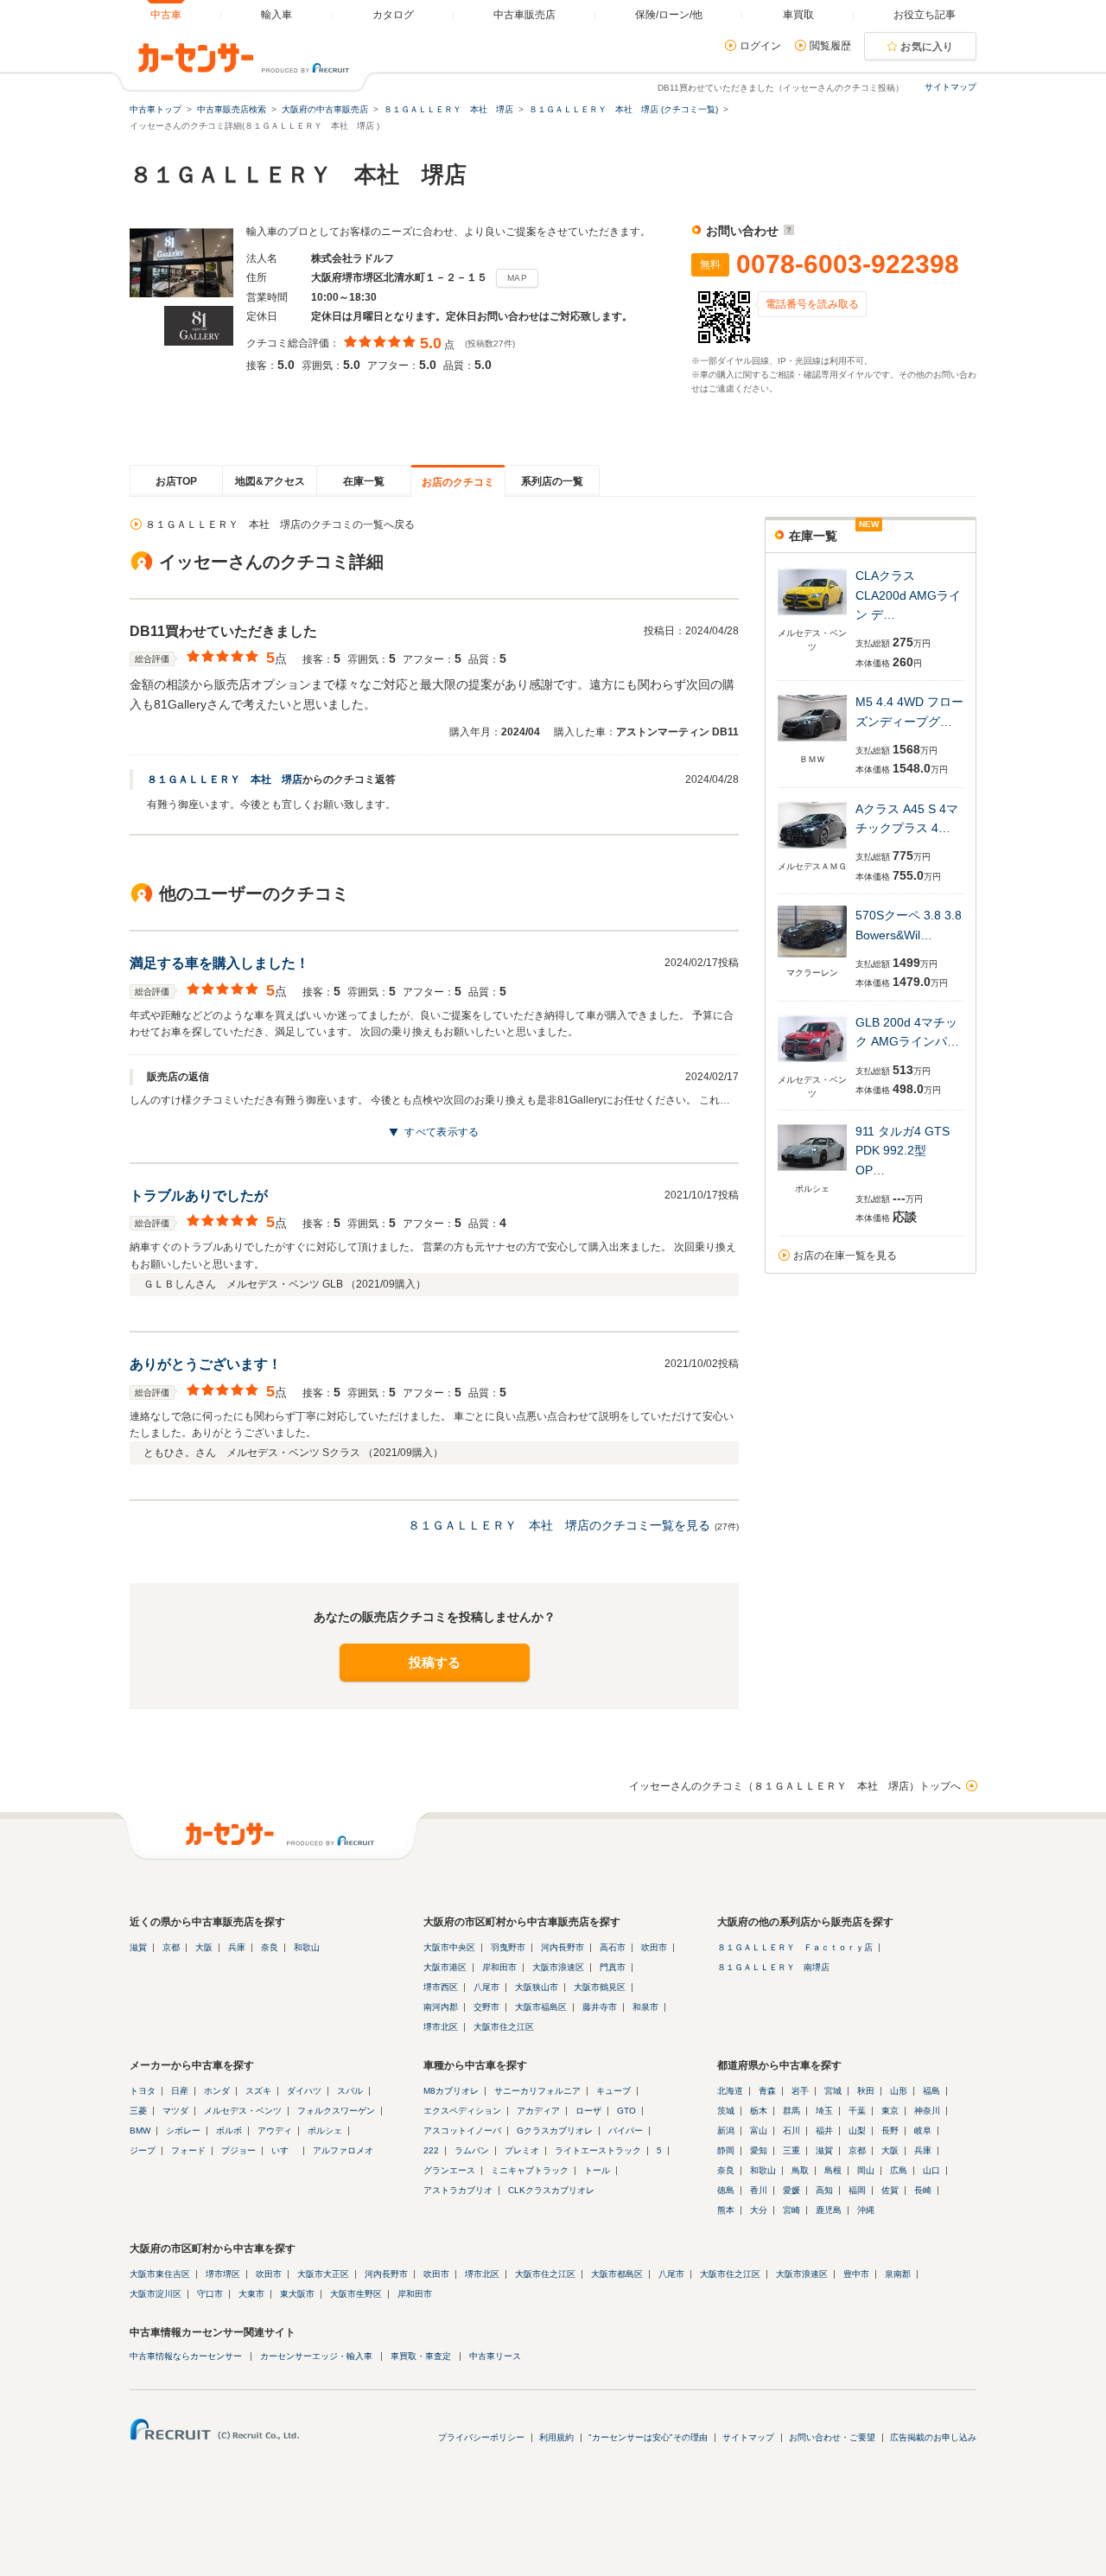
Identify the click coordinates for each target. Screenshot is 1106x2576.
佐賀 (890, 2190)
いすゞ (284, 2150)
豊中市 (856, 2274)
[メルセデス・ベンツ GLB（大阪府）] (812, 1066)
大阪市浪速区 (558, 1967)
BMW (140, 2131)
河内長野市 (563, 1947)
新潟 (726, 2131)
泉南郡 (898, 2274)
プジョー (238, 2150)
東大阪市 (297, 2294)
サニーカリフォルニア (537, 2091)
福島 (931, 2091)
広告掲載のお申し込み (933, 2437)
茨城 (726, 2111)
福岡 (857, 2190)
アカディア (538, 2111)
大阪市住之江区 (504, 2027)
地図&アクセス (270, 481)
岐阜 (923, 2131)
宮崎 (791, 2210)
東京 (890, 2111)
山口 (931, 2170)
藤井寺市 (600, 2007)
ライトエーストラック (598, 2150)
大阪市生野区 (356, 2294)
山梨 (857, 2131)
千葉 (857, 2111)
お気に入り (927, 47)
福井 (824, 2131)
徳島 (726, 2190)
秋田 (866, 2091)
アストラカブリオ (458, 2190)
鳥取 (800, 2170)
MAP (517, 278)
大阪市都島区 (617, 2274)
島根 (833, 2170)
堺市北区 (441, 2027)
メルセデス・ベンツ (243, 2111)
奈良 (270, 1947)
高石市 (613, 1947)
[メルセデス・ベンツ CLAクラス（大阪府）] (812, 619)
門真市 (613, 1967)
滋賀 (138, 1947)
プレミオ (522, 2150)
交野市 (486, 2007)
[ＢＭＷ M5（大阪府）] (812, 745)
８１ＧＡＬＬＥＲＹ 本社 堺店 (225, 779)
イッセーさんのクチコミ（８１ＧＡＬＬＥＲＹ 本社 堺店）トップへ (795, 1786)
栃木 (759, 2111)
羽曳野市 (508, 1947)
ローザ (588, 2111)
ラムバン (472, 2150)
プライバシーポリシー (481, 2437)
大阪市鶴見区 (600, 1987)
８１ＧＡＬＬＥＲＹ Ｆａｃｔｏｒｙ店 (795, 1947)
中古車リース (495, 2356)
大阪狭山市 (537, 1987)
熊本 (726, 2210)
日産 (180, 2091)
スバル (350, 2091)
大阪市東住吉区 (160, 2274)
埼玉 (824, 2111)
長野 (890, 2131)
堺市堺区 (223, 2274)
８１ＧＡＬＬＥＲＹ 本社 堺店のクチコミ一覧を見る (559, 1525)
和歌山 (307, 1947)
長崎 (923, 2190)
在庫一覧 (364, 481)
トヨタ (143, 2091)
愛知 (759, 2150)
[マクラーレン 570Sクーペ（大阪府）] (812, 959)
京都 (171, 1947)
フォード (188, 2150)
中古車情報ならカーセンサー (186, 2356)
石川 (791, 2131)
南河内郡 (441, 2007)
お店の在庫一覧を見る (845, 1256)
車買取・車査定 (421, 2356)
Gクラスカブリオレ (555, 2131)
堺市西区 (441, 1987)
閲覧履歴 (830, 46)
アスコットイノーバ (462, 2131)
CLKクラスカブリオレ (551, 2190)
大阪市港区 (445, 1967)
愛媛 (791, 2190)
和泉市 (645, 2007)
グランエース (449, 2170)
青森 (767, 2091)
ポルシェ (325, 2131)
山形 (899, 2091)
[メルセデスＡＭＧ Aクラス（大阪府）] (812, 852)
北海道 (730, 2091)
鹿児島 (829, 2210)
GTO (626, 2111)
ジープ (143, 2150)
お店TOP (176, 481)
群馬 (791, 2111)
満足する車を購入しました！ (219, 963)
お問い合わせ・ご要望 (832, 2437)
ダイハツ (304, 2091)
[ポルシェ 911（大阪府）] (812, 1175)
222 (431, 2150)
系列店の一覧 (552, 481)
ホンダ (217, 2091)
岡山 (866, 2170)
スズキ (258, 2091)
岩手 (800, 2091)
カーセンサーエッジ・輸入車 (316, 2356)
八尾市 (486, 1987)
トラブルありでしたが (199, 1196)
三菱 (138, 2111)
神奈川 (927, 2111)
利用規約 (556, 2437)
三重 (791, 2150)
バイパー (626, 2131)
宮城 (833, 2091)
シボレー (183, 2131)
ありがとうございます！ (206, 1364)
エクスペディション (462, 2111)
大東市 (251, 2294)
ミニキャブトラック (530, 2170)
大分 (759, 2210)
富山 (759, 2131)
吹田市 (654, 1947)
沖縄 (866, 2210)
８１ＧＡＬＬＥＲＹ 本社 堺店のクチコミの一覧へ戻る (280, 525)
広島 (899, 2170)
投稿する (435, 1662)
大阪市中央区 (449, 1947)
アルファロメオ (343, 2150)
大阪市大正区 (323, 2274)
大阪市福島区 (541, 2007)
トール (597, 2170)
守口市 (210, 2294)
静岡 (726, 2150)
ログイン (760, 46)
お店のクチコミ (458, 482)
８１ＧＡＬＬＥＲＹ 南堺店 (773, 1967)
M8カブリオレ (451, 2091)
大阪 (204, 1947)
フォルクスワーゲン (336, 2111)
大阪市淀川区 (156, 2294)
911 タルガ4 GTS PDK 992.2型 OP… (903, 1151)
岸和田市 (499, 1967)
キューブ (613, 2091)
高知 (824, 2190)
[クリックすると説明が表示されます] (787, 231)
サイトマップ (950, 87)
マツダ (175, 2111)
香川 (759, 2190)
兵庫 (237, 1947)
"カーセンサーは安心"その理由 (648, 2437)
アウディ (275, 2131)
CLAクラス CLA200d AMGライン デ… (908, 595)
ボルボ (229, 2131)
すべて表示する (442, 1132)
